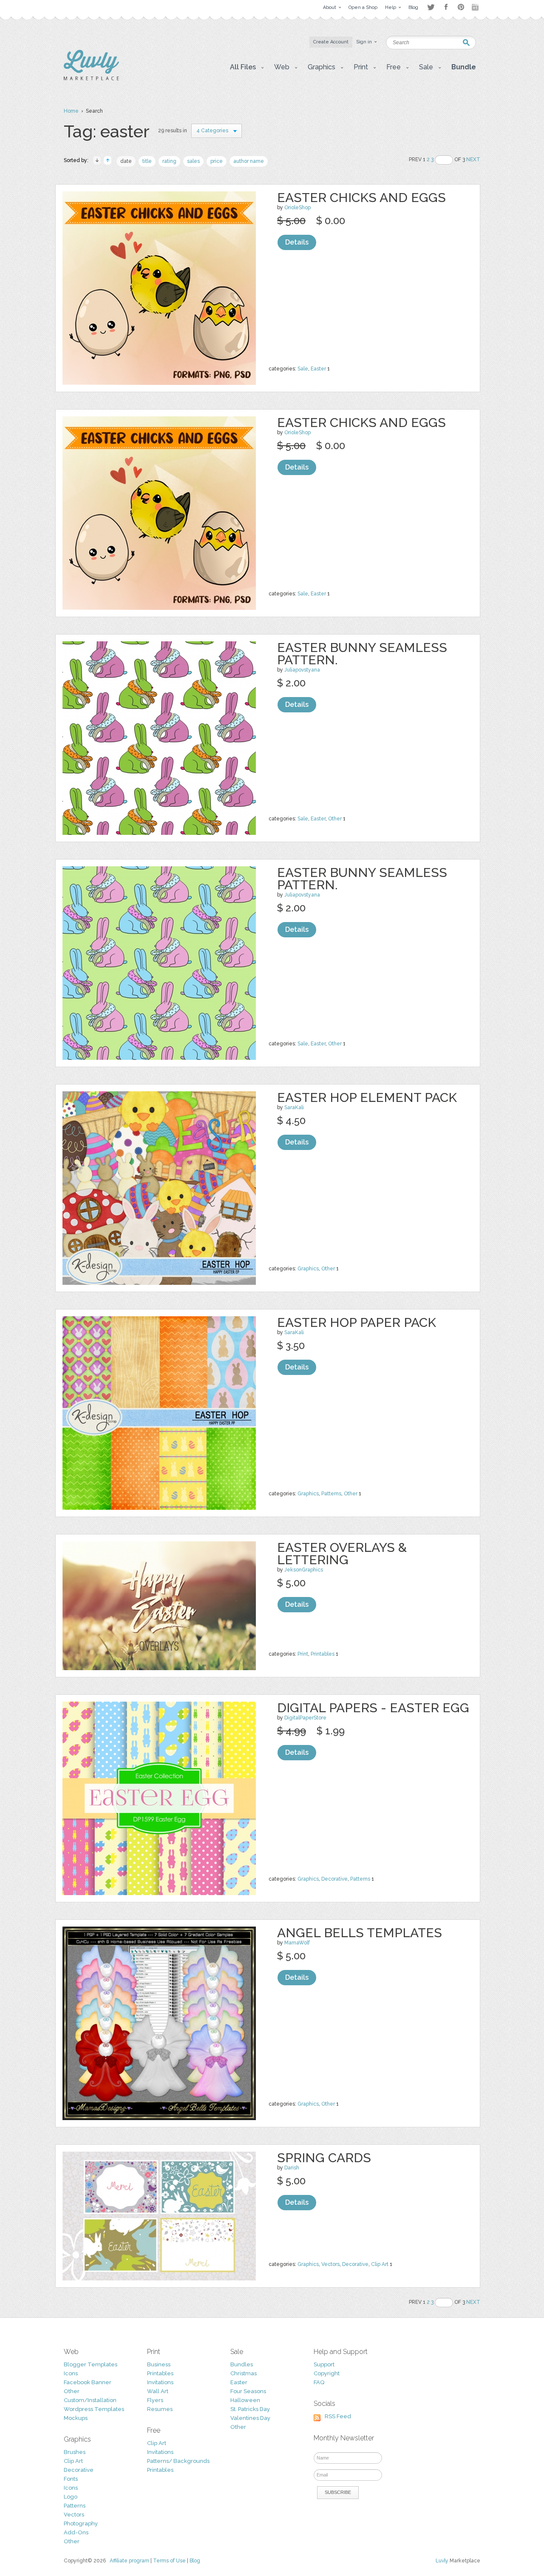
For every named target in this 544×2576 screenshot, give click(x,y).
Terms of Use (169, 2561)
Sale (303, 369)
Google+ (476, 7)
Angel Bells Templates (360, 1933)
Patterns (331, 1494)
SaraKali (294, 1107)
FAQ (319, 2382)
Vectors (330, 2264)
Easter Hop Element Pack (367, 1097)
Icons (71, 2373)
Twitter (431, 7)
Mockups (76, 2418)
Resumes (160, 2409)
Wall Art (158, 2391)
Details (297, 242)
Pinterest (461, 7)
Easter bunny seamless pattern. (362, 654)
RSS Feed (338, 2416)
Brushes (75, 2452)
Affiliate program (129, 2561)
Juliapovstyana (302, 670)
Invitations (160, 2382)
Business (159, 2364)
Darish (292, 2168)
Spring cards (324, 2158)
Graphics (308, 1269)
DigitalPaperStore (305, 1718)
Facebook (446, 7)
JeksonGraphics (304, 1570)
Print (303, 1654)
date (126, 161)
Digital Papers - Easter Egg (373, 1708)
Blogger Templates (91, 2364)
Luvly (442, 2561)
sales (193, 161)
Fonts (71, 2479)
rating (169, 161)
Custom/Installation (90, 2400)
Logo (71, 2497)
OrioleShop (297, 208)
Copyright (327, 2373)
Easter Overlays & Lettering (342, 1554)
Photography (81, 2523)
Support (324, 2364)
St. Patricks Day (250, 2409)
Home (71, 111)
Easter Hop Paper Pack (357, 1322)
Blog (195, 2561)
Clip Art (380, 2264)
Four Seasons (248, 2391)
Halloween (245, 2400)
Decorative (334, 1879)
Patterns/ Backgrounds (178, 2461)
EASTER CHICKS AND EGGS (361, 198)
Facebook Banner (88, 2382)
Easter (318, 369)
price (217, 161)
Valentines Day (250, 2418)
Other (335, 819)
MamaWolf (297, 1943)
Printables (323, 1654)
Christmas (244, 2373)
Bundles (242, 2364)
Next (473, 159)
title (147, 161)
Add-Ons (76, 2532)
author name (249, 161)
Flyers (155, 2400)
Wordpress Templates (94, 2409)
